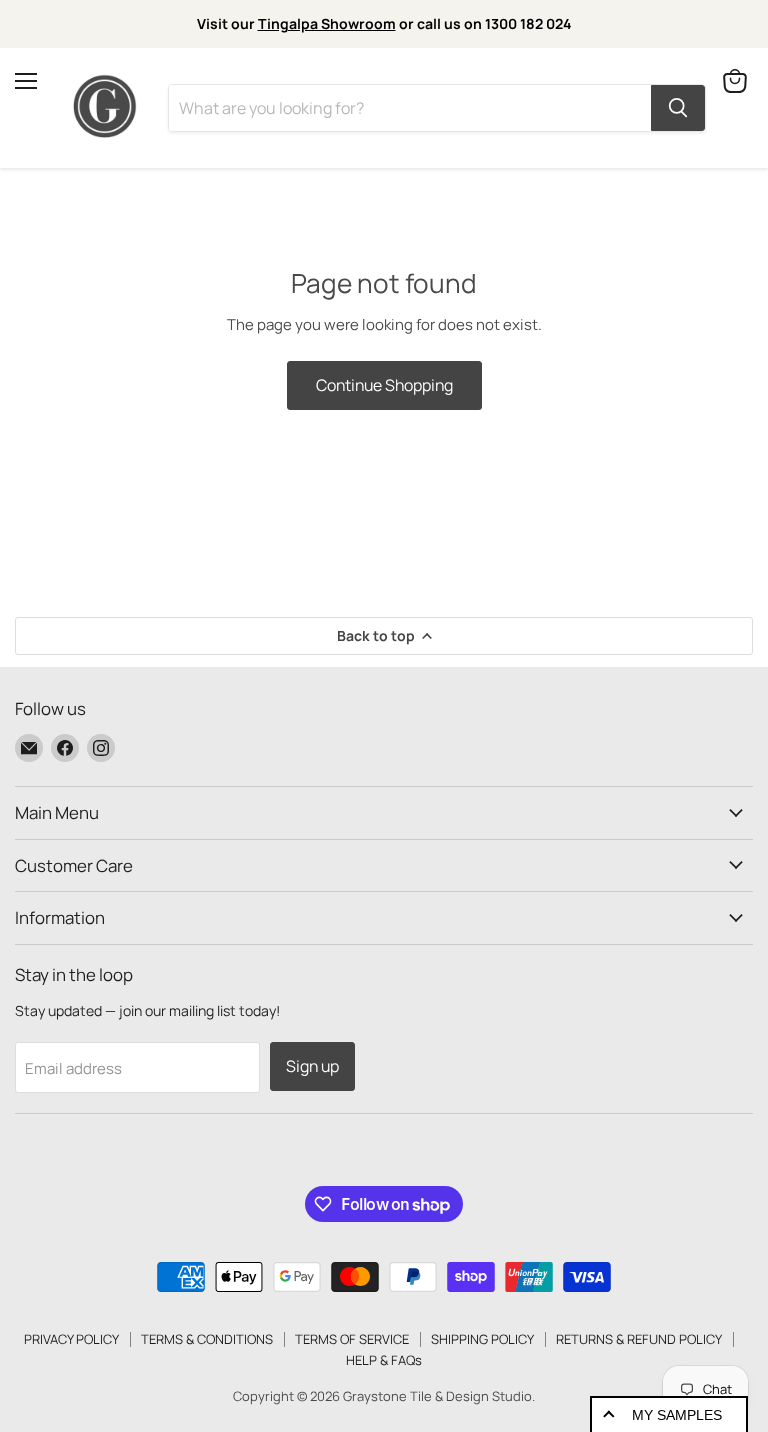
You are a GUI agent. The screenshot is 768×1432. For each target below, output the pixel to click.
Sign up (312, 1066)
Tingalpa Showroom (327, 23)
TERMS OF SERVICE (352, 1339)
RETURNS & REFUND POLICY (639, 1339)
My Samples (677, 1415)
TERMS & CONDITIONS (207, 1339)
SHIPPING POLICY (482, 1339)
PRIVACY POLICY (71, 1339)
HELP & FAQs (384, 1360)
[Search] (678, 108)
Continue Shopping (384, 385)
